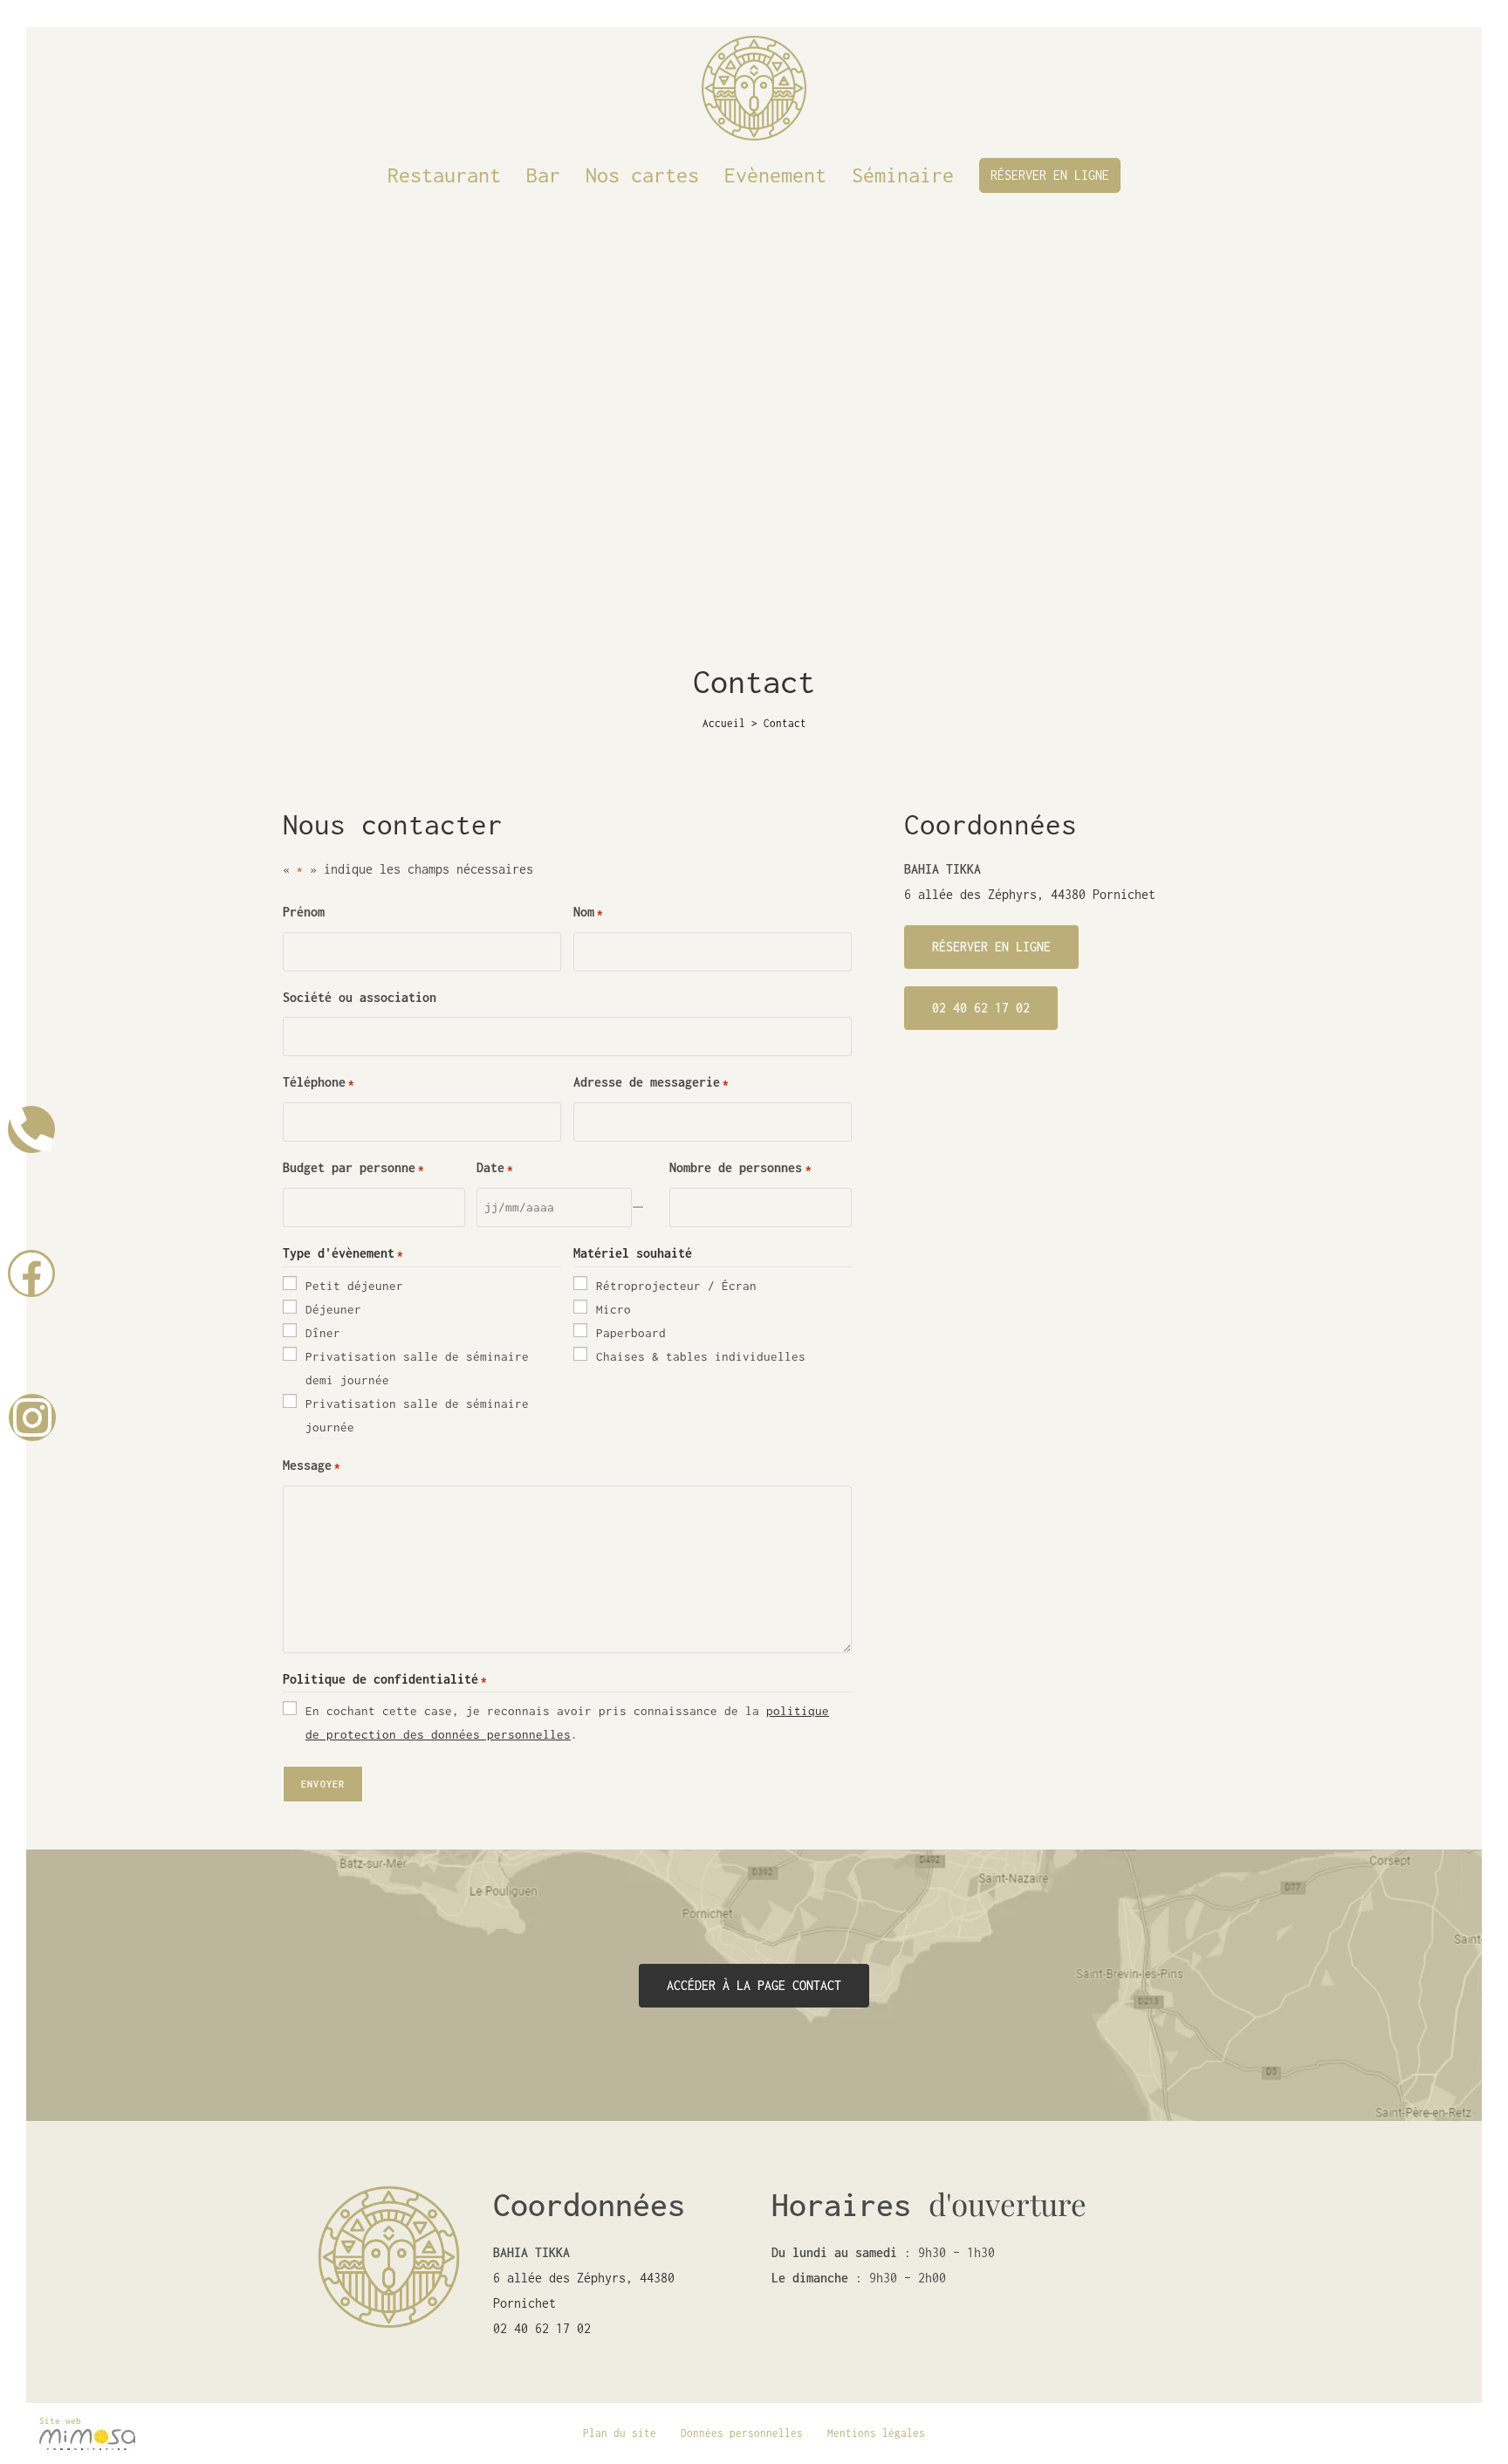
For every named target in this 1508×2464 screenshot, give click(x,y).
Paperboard (631, 1333)
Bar (543, 175)
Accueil (724, 723)
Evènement (775, 175)
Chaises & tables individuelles (701, 1356)
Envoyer (323, 1784)
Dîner (323, 1333)
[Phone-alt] (31, 1129)
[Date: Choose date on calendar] (638, 1207)
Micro (613, 1309)
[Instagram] (32, 1417)
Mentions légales (876, 2433)
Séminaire (903, 175)
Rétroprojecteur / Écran (676, 1286)
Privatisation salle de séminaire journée (417, 1415)
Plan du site (620, 2433)
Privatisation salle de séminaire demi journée (417, 1368)
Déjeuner (333, 1309)
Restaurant (444, 175)
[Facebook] (31, 1273)
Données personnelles (742, 2433)
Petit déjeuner (354, 1286)
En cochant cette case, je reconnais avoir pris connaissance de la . (567, 1723)
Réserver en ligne (1050, 175)
